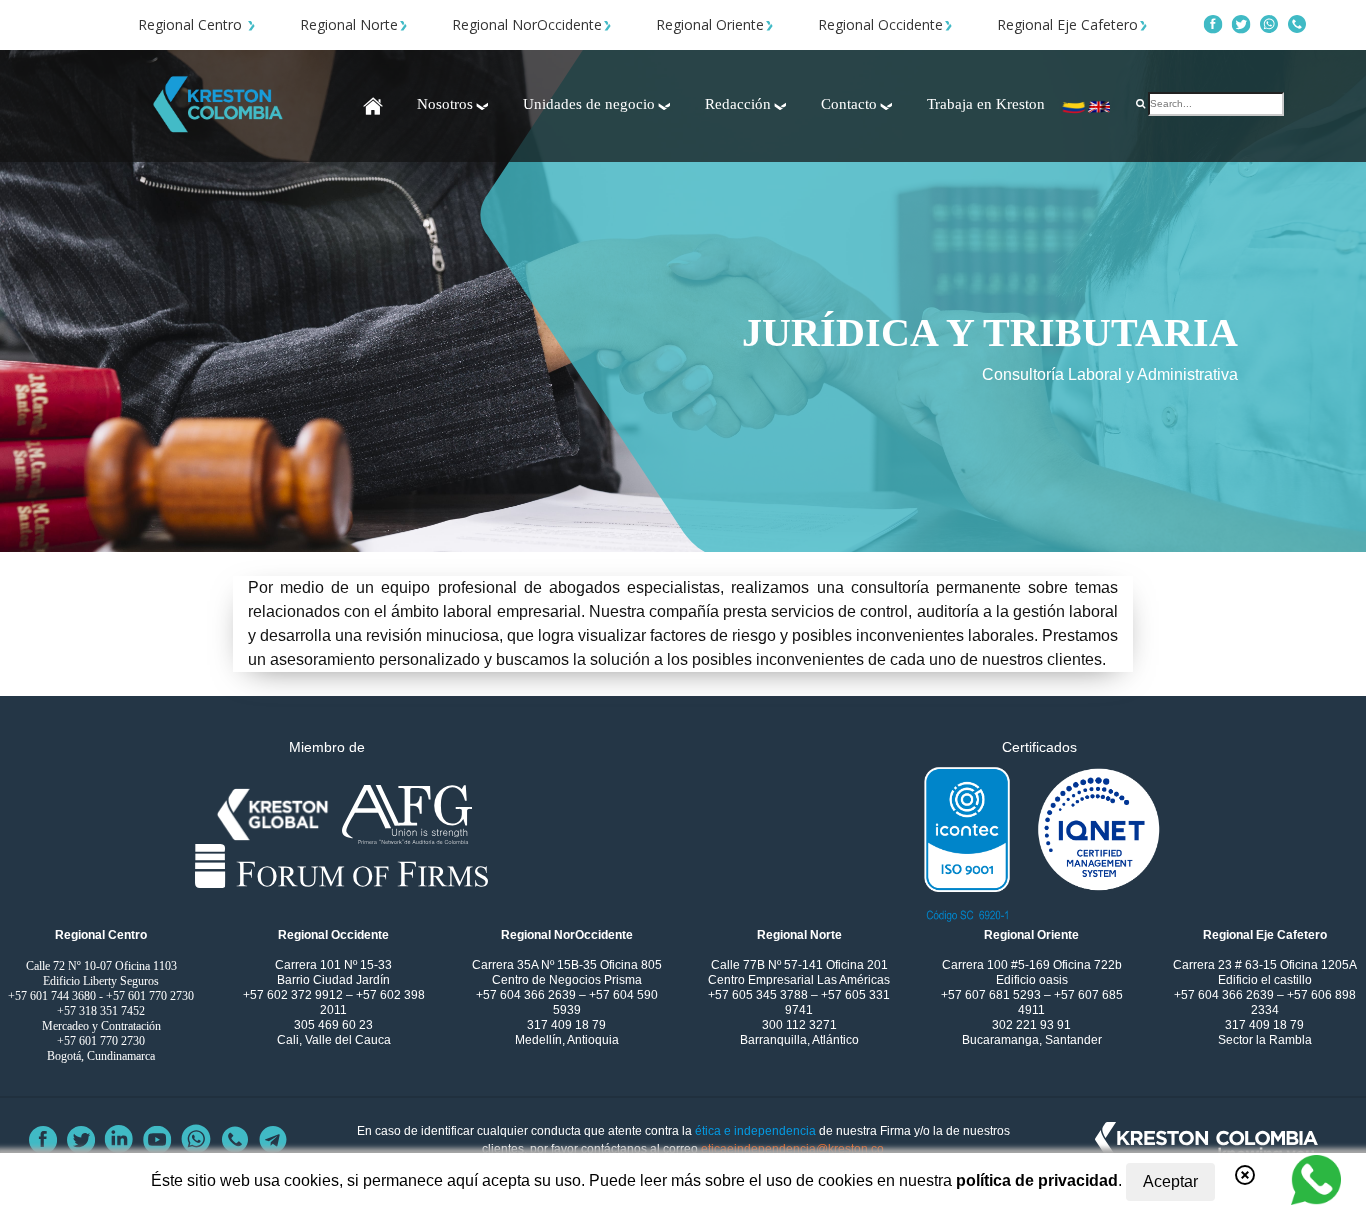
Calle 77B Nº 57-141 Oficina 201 (799, 965)
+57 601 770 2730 (150, 996)
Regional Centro (192, 24)
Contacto (849, 104)
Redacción (738, 104)
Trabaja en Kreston (986, 104)
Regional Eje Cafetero (1067, 24)
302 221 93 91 (1031, 1025)
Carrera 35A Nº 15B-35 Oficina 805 (567, 965)
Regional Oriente (710, 24)
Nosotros (445, 104)
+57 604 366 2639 (527, 995)
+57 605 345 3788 (759, 995)
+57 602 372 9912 (294, 995)
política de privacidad (1037, 1180)
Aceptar (1170, 1181)
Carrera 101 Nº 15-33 (333, 965)
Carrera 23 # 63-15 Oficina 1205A (1265, 965)
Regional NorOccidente (527, 24)
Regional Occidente (880, 24)
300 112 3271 (799, 1025)
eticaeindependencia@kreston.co (792, 1149)
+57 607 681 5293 (992, 995)
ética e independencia (755, 1131)
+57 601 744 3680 (52, 996)
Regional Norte (349, 24)
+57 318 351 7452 (101, 1011)
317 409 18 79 (566, 1025)
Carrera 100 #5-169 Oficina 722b (1032, 965)
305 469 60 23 (333, 1025)
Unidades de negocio (589, 104)
